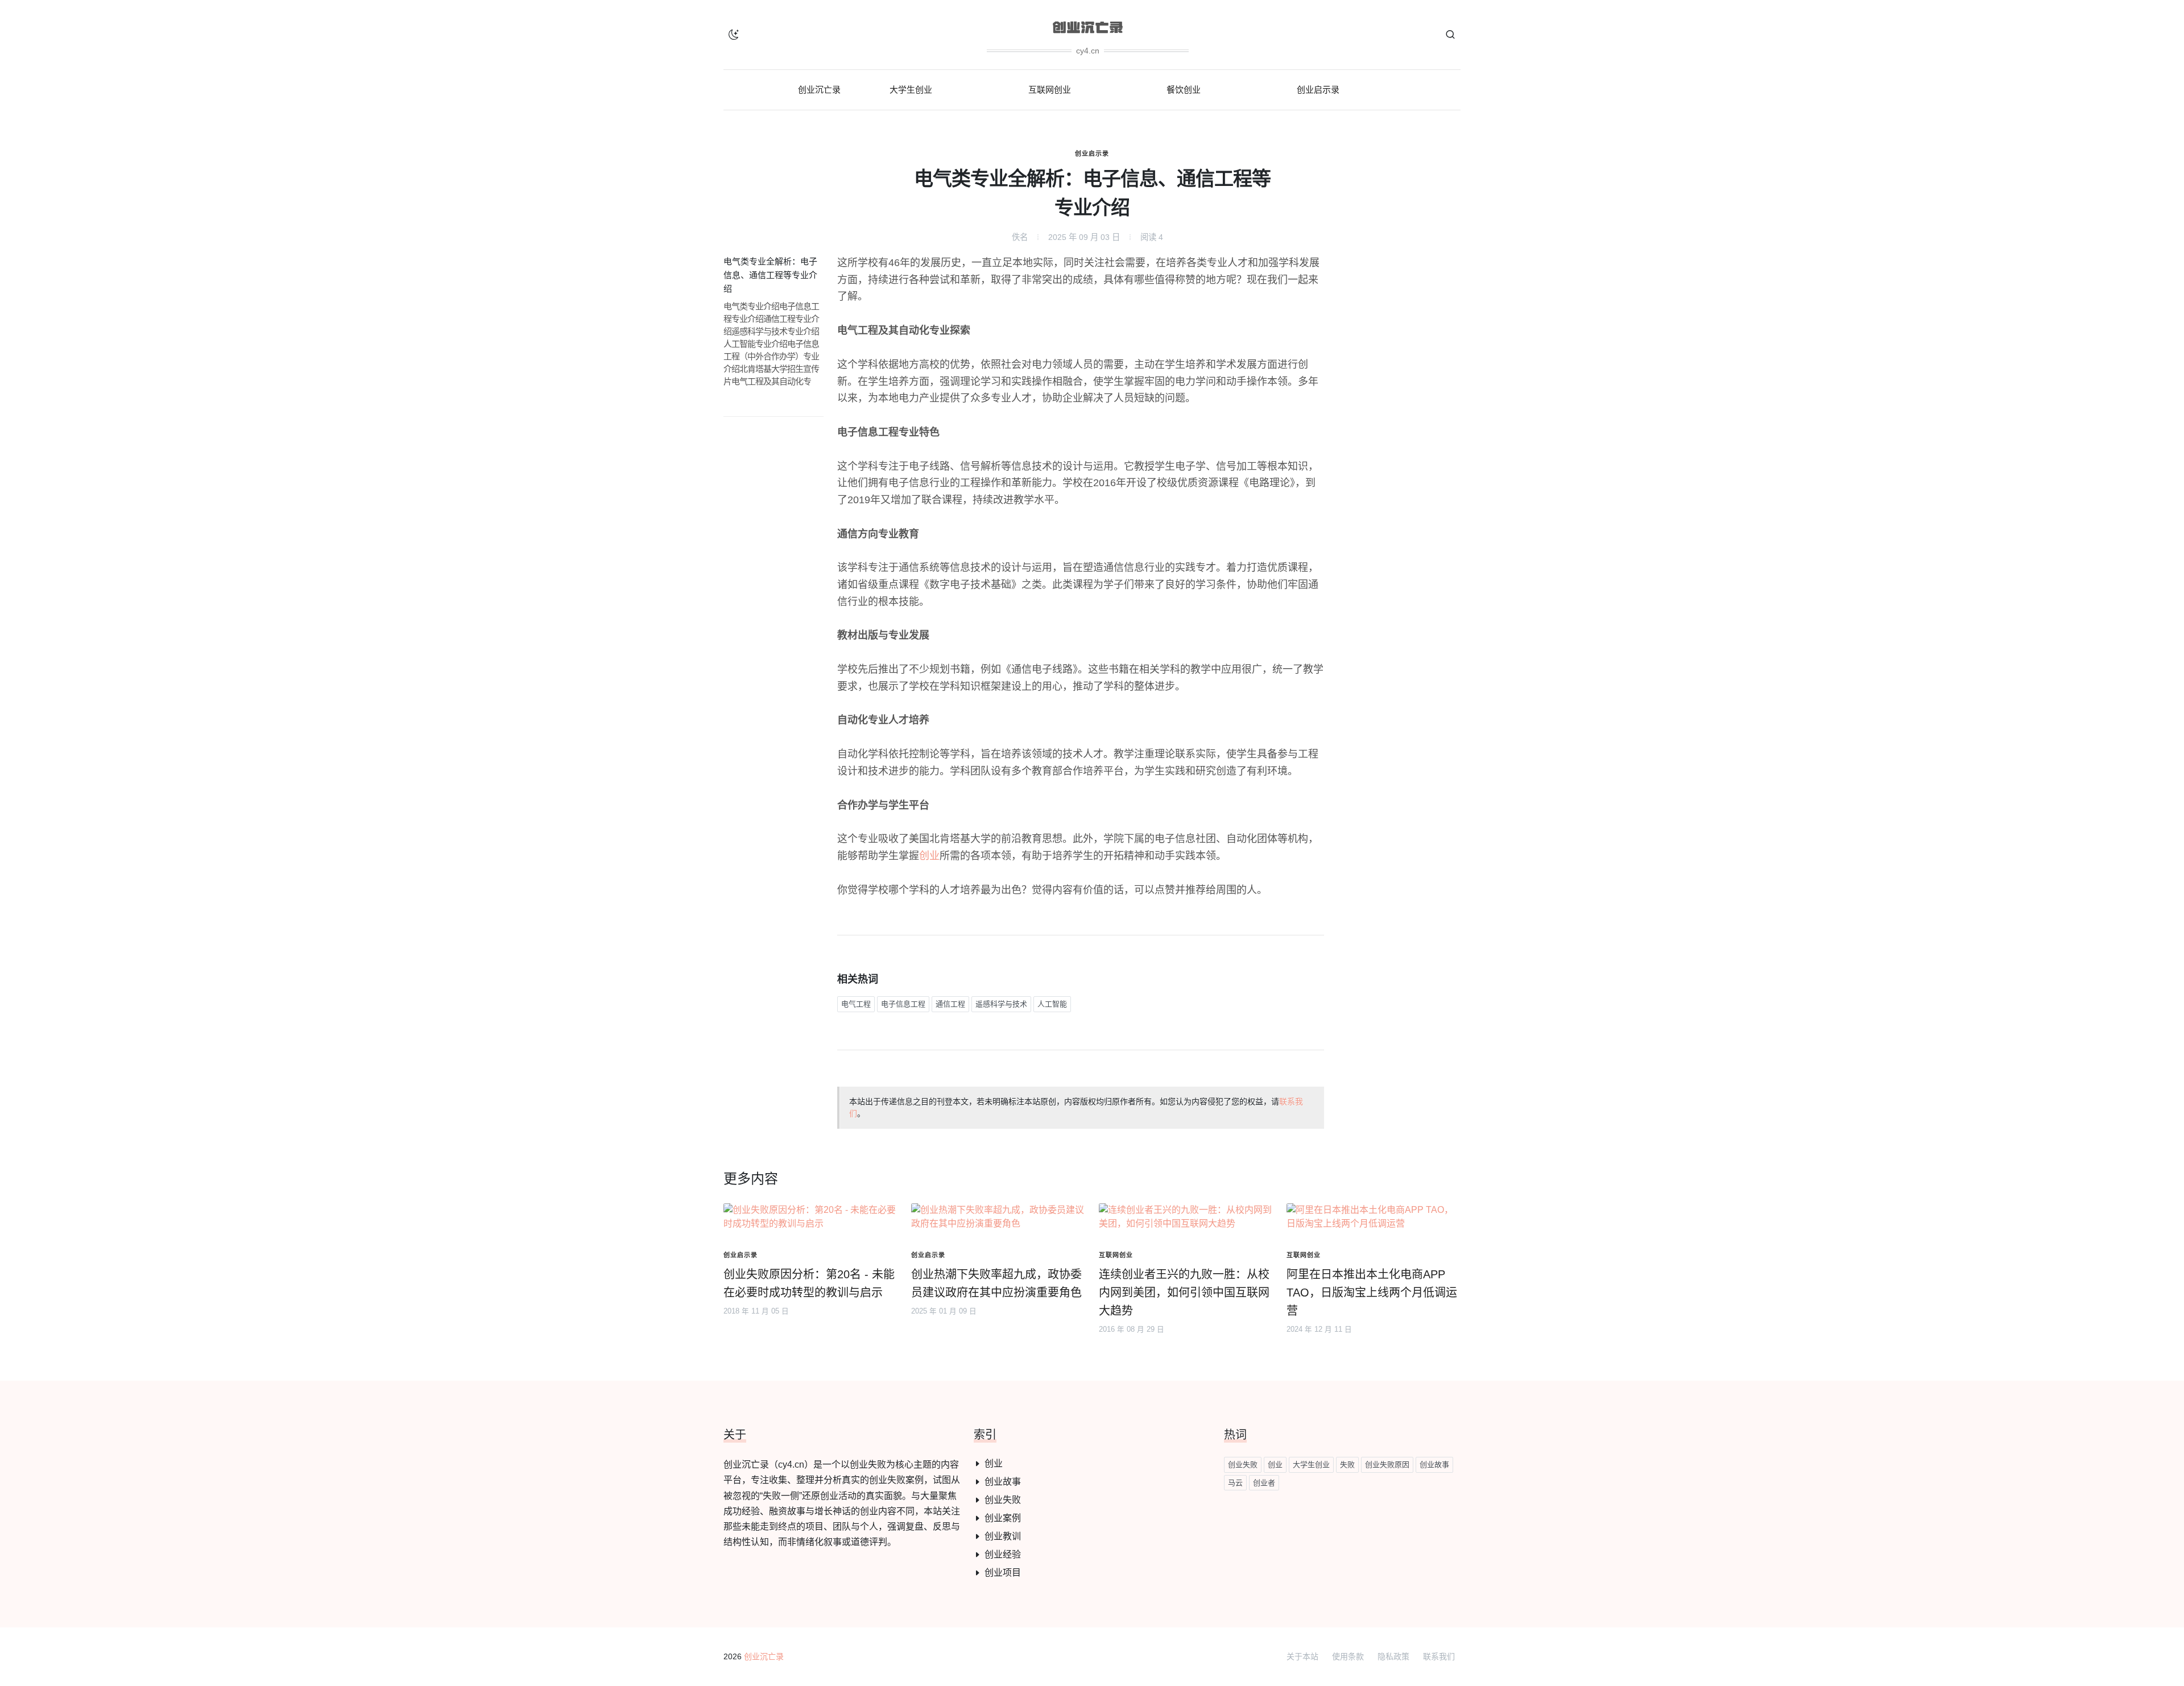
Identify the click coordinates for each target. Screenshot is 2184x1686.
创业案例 (1003, 1518)
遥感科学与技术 (1001, 1004)
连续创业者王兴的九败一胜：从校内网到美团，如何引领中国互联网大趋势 (1184, 1293)
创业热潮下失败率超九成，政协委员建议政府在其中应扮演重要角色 (996, 1283)
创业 (929, 856)
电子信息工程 (903, 1004)
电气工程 (856, 1004)
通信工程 (950, 1004)
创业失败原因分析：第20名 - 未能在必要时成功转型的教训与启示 (809, 1283)
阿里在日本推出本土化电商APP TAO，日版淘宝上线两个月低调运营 (1372, 1293)
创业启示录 (1092, 154)
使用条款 (1348, 1656)
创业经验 (1003, 1554)
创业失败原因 (1387, 1465)
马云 (1235, 1483)
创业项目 (1003, 1573)
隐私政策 (1393, 1656)
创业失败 (1003, 1500)
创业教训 (1003, 1536)
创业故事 (1003, 1482)
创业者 (1264, 1483)
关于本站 (1302, 1656)
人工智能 (1052, 1004)
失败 (1347, 1465)
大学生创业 (1311, 1465)
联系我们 (1439, 1656)
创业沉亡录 (764, 1656)
